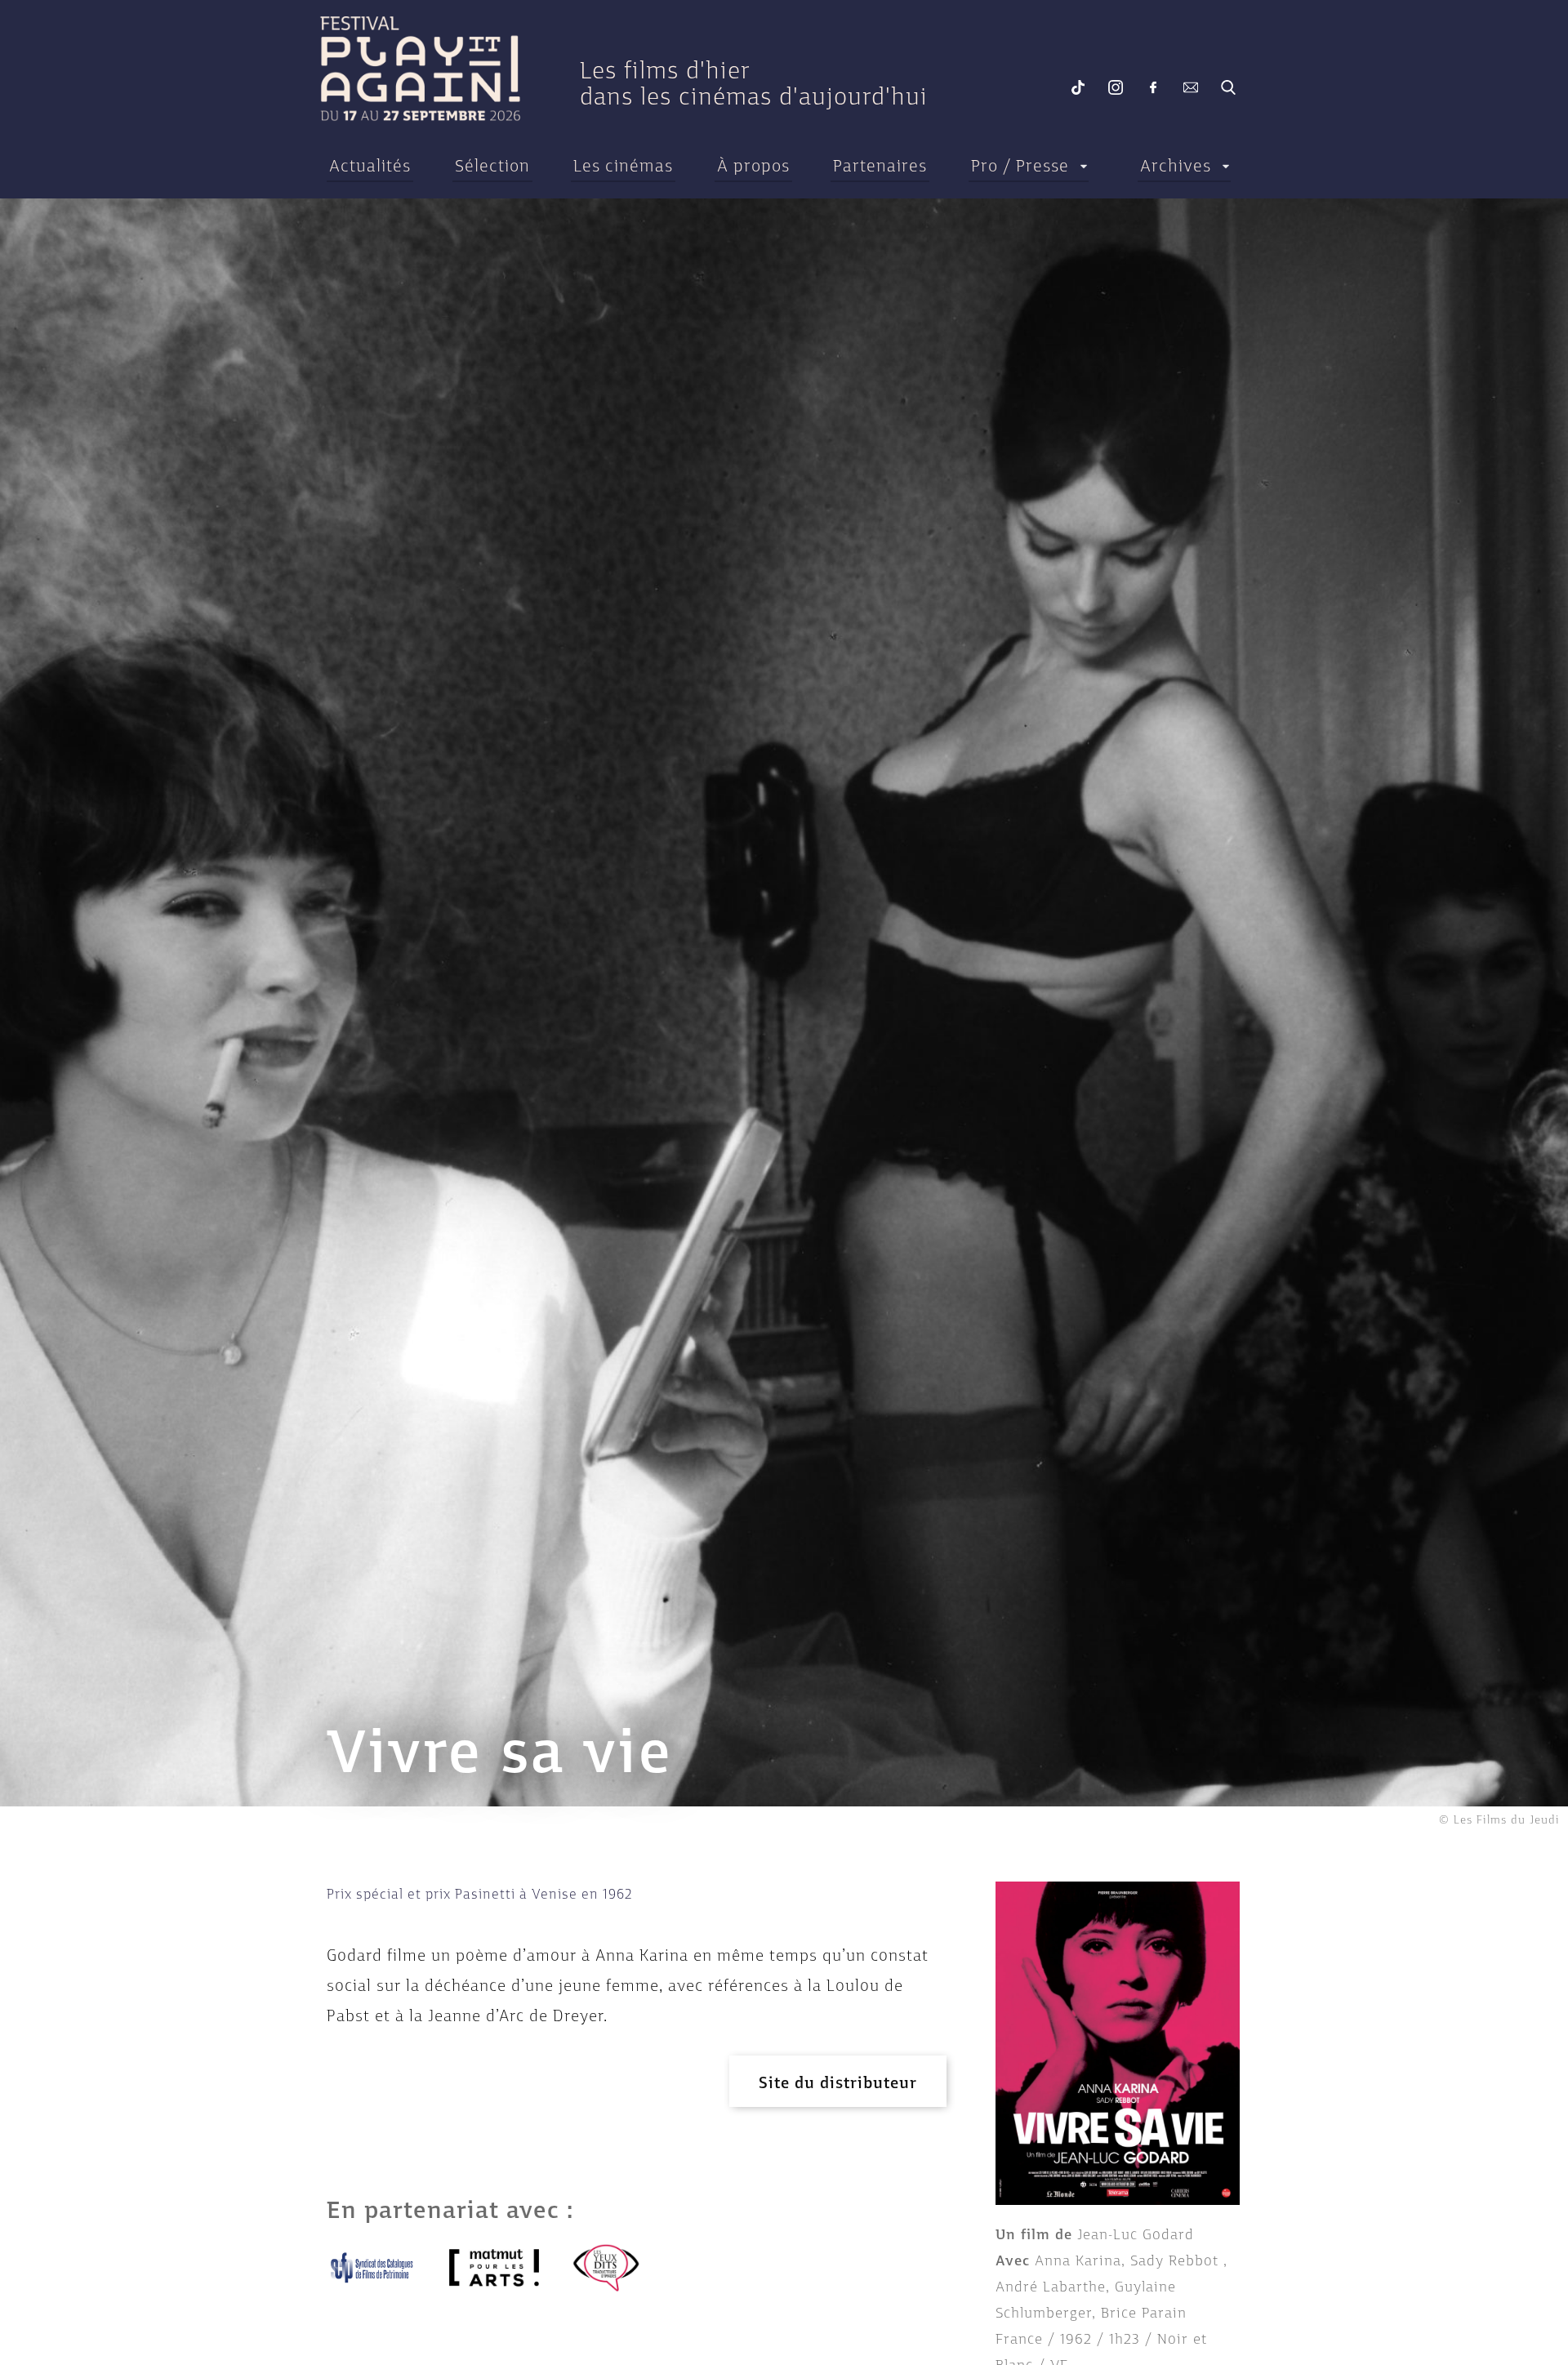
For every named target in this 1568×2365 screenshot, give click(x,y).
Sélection (492, 166)
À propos (753, 166)
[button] (838, 2081)
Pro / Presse (1020, 166)
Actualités (370, 166)
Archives (1176, 166)
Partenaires (880, 166)
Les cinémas (623, 166)
